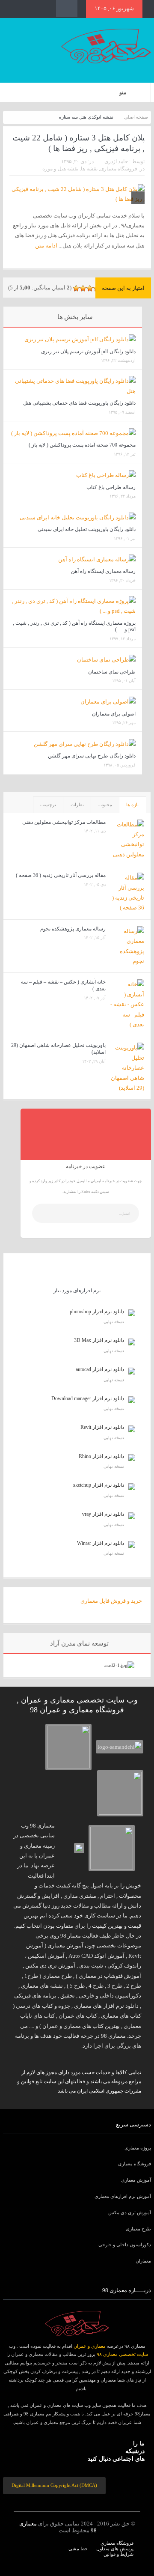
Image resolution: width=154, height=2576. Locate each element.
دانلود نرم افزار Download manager (88, 1398)
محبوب (105, 805)
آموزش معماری (136, 2180)
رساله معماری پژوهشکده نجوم (73, 929)
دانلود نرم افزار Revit (102, 1427)
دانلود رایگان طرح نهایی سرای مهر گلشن (92, 756)
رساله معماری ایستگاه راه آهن (103, 571)
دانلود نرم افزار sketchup (99, 1485)
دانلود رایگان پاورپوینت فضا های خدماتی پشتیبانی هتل (79, 403)
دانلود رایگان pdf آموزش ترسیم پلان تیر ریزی (88, 352)
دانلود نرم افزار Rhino (101, 1456)
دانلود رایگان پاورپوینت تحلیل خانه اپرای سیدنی (87, 529)
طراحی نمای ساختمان (112, 672)
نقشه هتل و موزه (60, 169)
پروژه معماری (138, 2148)
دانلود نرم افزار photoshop (97, 1312)
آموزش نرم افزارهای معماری (123, 2196)
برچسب (48, 805)
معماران (143, 2261)
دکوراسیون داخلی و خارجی (125, 2245)
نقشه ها (89, 169)
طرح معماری (138, 2229)
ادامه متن (46, 246)
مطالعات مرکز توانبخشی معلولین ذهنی (64, 822)
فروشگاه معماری (119, 169)
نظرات (77, 805)
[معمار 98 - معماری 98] (77, 2323)
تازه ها (132, 805)
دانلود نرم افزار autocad (100, 1369)
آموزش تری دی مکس (130, 2212)
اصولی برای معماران (114, 714)
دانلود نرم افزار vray (103, 1514)
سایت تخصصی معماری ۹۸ (122, 2354)
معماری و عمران (90, 2346)
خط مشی (78, 2549)
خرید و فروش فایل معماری (111, 1601)
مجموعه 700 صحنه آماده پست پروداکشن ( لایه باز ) (82, 445)
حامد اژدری (116, 161)
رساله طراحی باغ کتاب (111, 487)
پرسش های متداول (115, 2549)
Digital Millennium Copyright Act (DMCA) (54, 2485)
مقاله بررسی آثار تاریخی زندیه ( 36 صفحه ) (61, 875)
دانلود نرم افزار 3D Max (99, 1340)
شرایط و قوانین (118, 2554)
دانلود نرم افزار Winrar (101, 1543)
